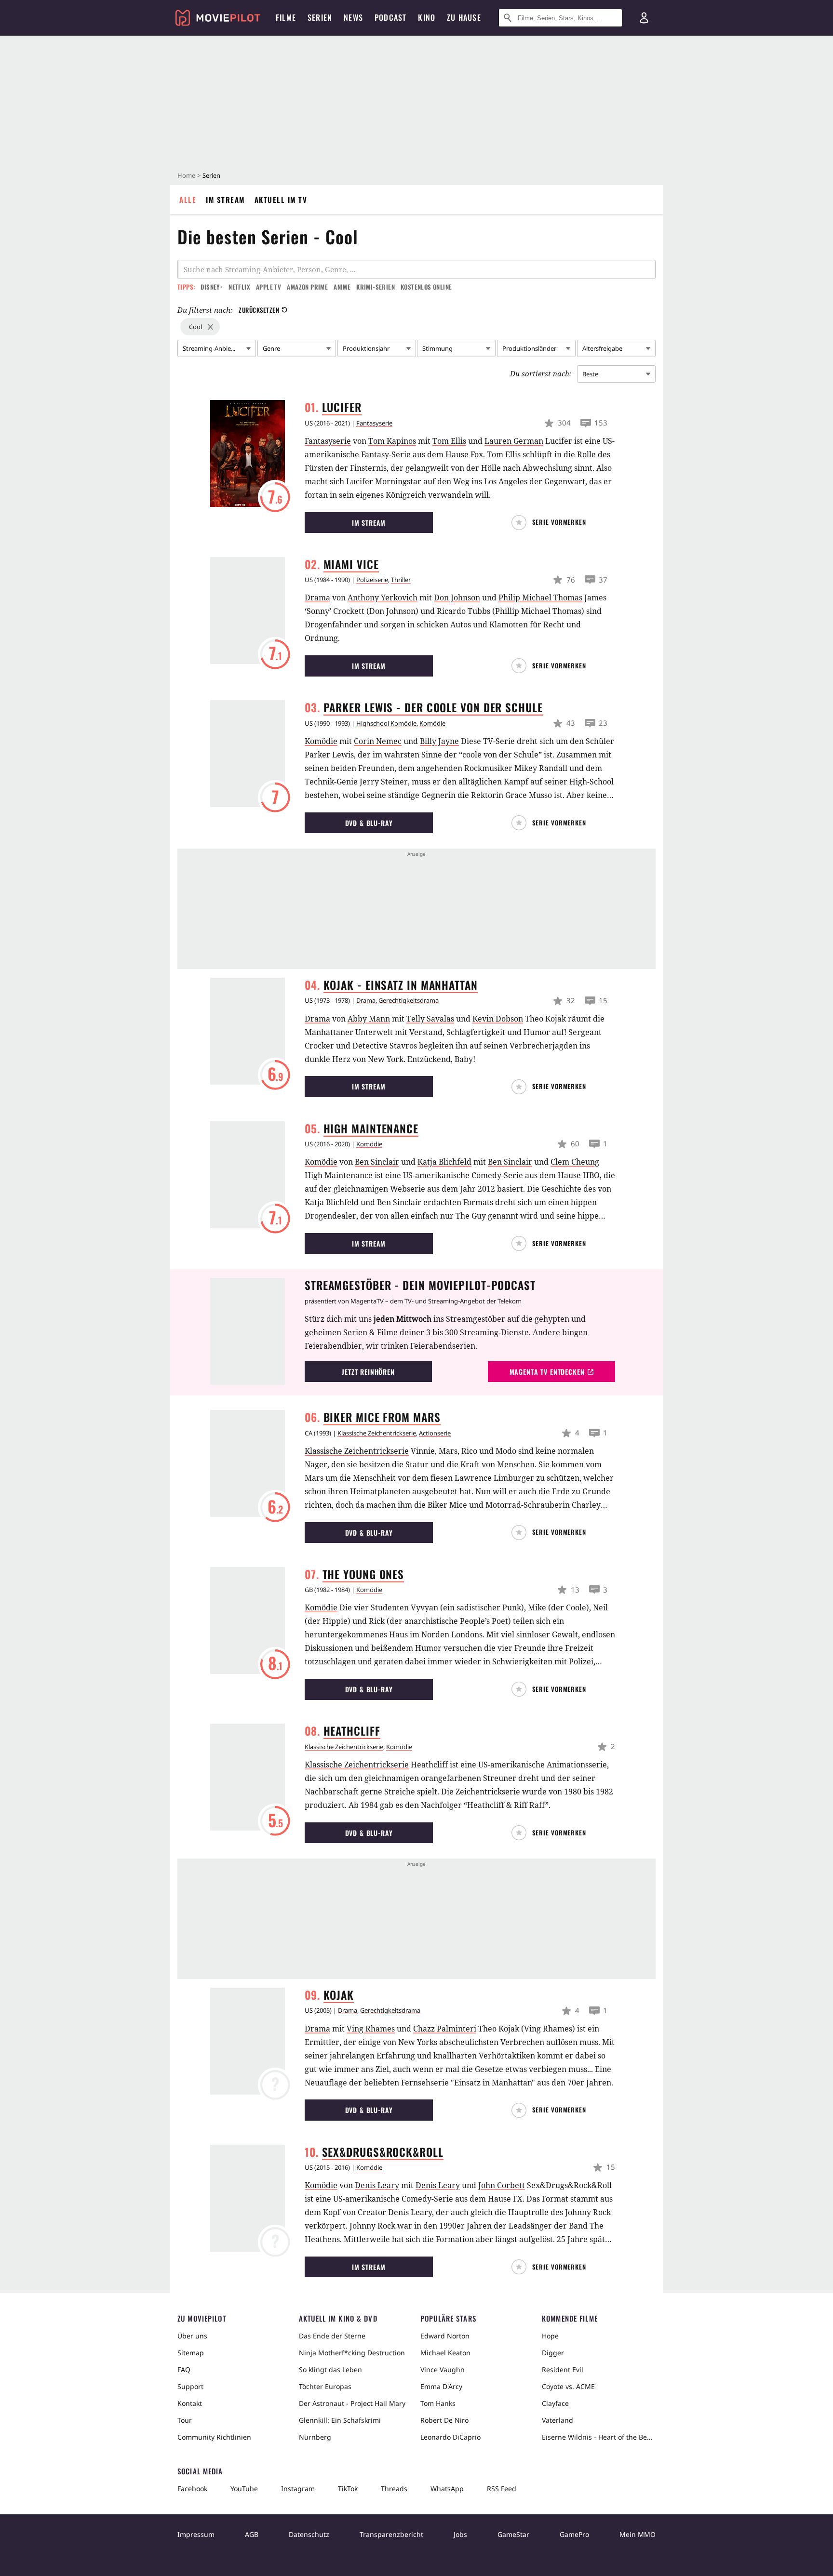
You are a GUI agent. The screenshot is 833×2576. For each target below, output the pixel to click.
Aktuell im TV (281, 199)
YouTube (244, 2489)
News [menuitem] (353, 17)
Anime (342, 287)
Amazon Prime (307, 287)
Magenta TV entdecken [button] (547, 1372)
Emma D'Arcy (441, 2386)
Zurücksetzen (259, 310)
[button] (551, 523)
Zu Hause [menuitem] (464, 17)
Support (190, 2386)
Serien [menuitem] (320, 17)
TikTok (348, 2489)
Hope (550, 2336)
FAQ (184, 2370)
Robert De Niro (444, 2420)
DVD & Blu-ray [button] (369, 823)
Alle (188, 199)
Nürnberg (315, 2437)
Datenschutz (309, 2534)
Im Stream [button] (369, 523)
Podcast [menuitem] (390, 17)
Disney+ (212, 287)
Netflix (239, 287)
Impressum (196, 2534)
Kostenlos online (426, 287)
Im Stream (225, 199)
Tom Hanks (438, 2403)
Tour (185, 2420)
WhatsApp (447, 2489)
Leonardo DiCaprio (450, 2437)
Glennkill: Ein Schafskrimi (340, 2420)
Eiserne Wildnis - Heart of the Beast (599, 2437)
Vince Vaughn (443, 2370)
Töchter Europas (325, 2386)
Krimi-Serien (376, 287)
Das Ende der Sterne (332, 2336)
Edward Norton (445, 2336)
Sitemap (191, 2353)
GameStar (513, 2534)
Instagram (298, 2489)
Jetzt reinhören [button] (368, 1372)
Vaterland (558, 2420)
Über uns (192, 2336)
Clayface (555, 2403)
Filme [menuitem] (286, 17)
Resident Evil (563, 2370)
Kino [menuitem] (427, 17)
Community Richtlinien (214, 2437)
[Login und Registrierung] (644, 18)
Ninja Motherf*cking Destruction (352, 2353)
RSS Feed (502, 2489)
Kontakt (190, 2403)
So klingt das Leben (330, 2370)
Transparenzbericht (391, 2534)
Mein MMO (638, 2534)
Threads (394, 2489)
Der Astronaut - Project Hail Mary (352, 2403)
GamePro (574, 2534)
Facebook (192, 2489)
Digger (553, 2353)
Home (186, 175)
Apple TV (269, 287)
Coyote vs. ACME (568, 2386)
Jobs (460, 2534)
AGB (252, 2534)
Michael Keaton (445, 2353)
